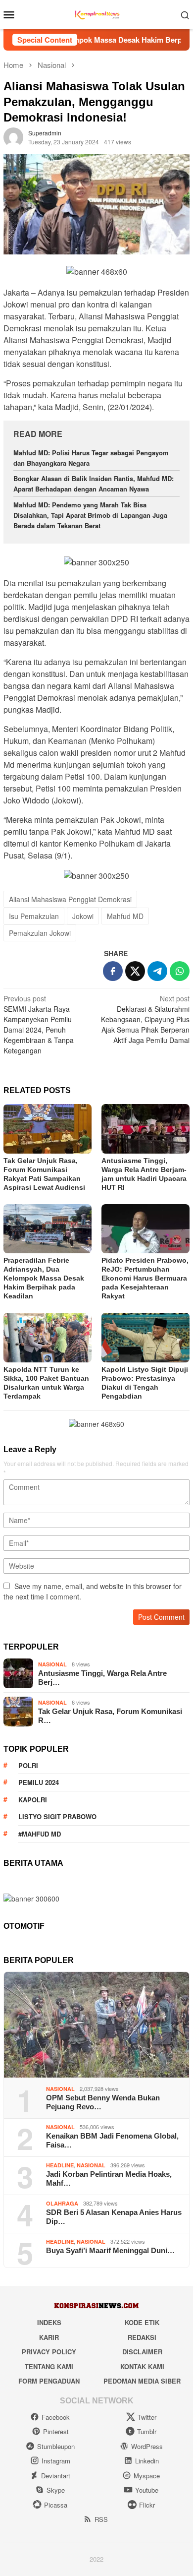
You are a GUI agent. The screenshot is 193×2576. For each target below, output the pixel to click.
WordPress (147, 2446)
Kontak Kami (142, 2366)
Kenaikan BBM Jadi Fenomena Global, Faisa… (112, 2140)
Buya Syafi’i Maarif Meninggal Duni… (110, 2250)
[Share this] (113, 971)
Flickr (147, 2505)
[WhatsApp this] (180, 971)
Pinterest (56, 2431)
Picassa (56, 2505)
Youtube (147, 2490)
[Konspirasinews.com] (96, 13)
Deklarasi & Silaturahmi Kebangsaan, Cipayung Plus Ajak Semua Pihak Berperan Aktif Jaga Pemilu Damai (145, 1019)
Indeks (49, 2322)
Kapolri (33, 1800)
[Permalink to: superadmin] (13, 136)
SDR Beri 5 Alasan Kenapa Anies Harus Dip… (114, 2217)
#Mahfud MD (40, 1834)
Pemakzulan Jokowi (40, 933)
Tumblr (147, 2431)
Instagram (56, 2461)
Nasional (52, 1664)
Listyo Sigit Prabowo (57, 1816)
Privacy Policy (49, 2352)
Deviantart (56, 2476)
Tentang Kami (49, 2366)
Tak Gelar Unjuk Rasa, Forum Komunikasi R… (110, 1716)
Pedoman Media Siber (142, 2381)
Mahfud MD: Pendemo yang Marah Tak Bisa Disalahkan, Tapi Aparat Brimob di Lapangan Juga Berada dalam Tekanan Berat (90, 515)
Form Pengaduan (49, 2381)
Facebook (56, 2417)
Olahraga (62, 2203)
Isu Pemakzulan (34, 916)
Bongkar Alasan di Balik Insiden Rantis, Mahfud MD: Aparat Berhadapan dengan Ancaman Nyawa (94, 484)
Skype (56, 2490)
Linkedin (147, 2461)
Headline (60, 2165)
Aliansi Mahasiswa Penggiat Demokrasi (70, 899)
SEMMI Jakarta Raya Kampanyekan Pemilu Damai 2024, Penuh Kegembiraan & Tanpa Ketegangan (39, 1024)
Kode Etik (142, 2322)
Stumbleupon (56, 2446)
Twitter (147, 2417)
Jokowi (83, 916)
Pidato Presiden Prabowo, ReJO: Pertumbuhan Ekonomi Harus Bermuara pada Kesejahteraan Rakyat (145, 1278)
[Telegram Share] (157, 971)
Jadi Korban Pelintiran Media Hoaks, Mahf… (109, 2178)
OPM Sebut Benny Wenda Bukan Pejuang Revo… (103, 2102)
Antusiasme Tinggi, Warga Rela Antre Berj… (102, 1678)
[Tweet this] (135, 971)
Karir (49, 2337)
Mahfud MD (125, 916)
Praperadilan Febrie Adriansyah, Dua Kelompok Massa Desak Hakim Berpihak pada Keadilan (44, 1278)
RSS (101, 2519)
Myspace (147, 2476)
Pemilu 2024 (39, 1782)
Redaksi (142, 2337)
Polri (28, 1765)
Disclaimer (142, 2352)
